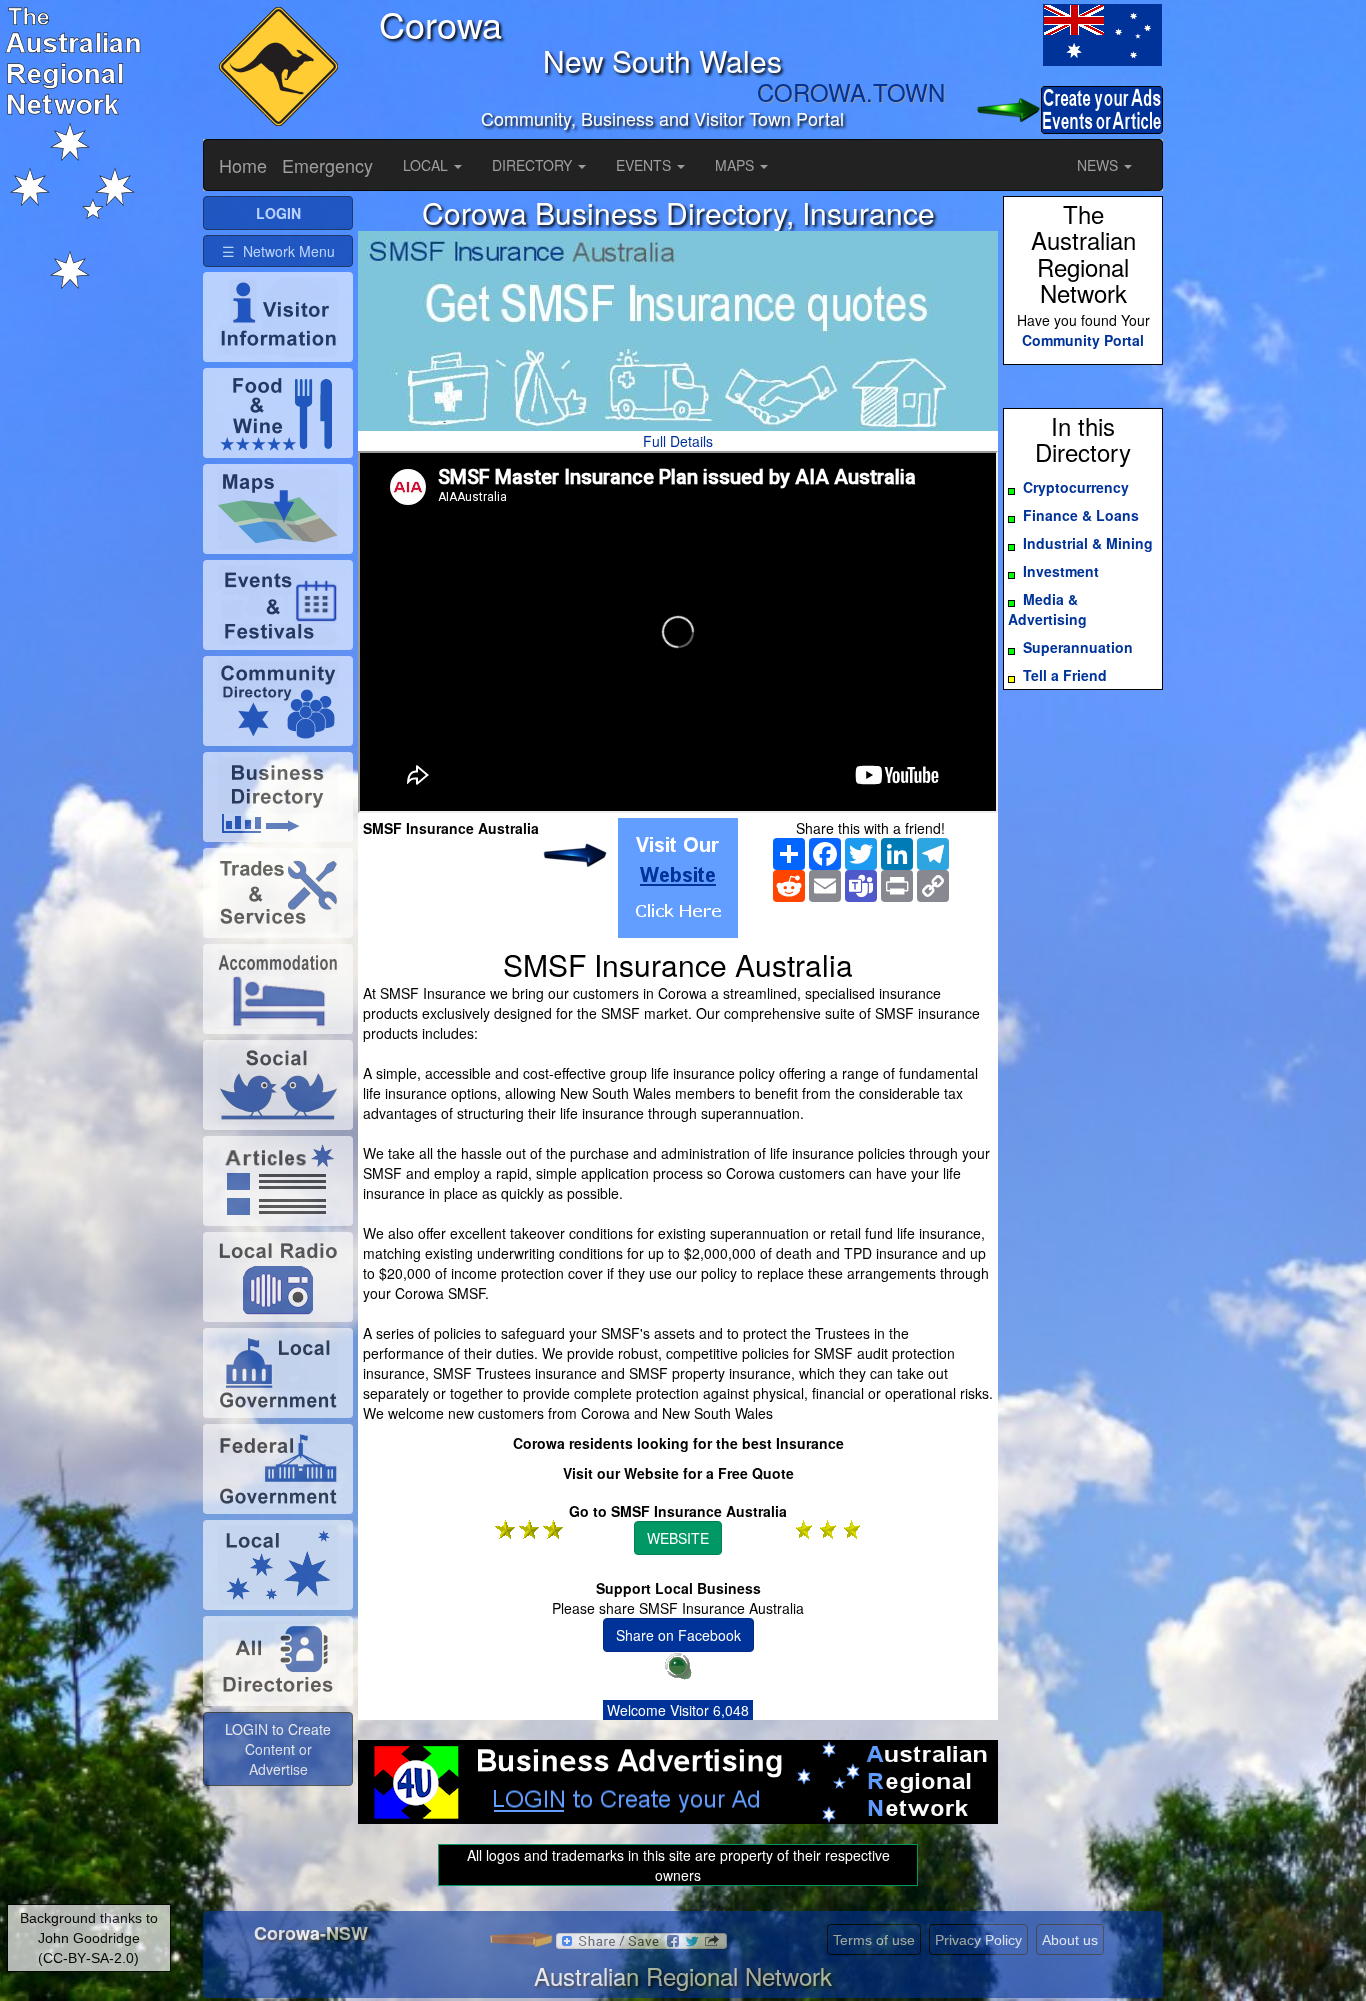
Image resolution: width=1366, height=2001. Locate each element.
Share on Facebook (678, 1635)
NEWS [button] (1099, 165)
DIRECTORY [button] (534, 165)
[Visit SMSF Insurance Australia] (678, 878)
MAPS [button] (736, 165)
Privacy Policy (978, 1940)
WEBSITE (678, 1538)
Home (243, 165)
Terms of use (874, 1940)
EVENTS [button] (645, 165)
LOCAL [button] (427, 165)
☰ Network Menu (278, 251)
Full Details (678, 441)
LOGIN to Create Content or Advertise (278, 1749)
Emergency (327, 165)
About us (1070, 1940)
